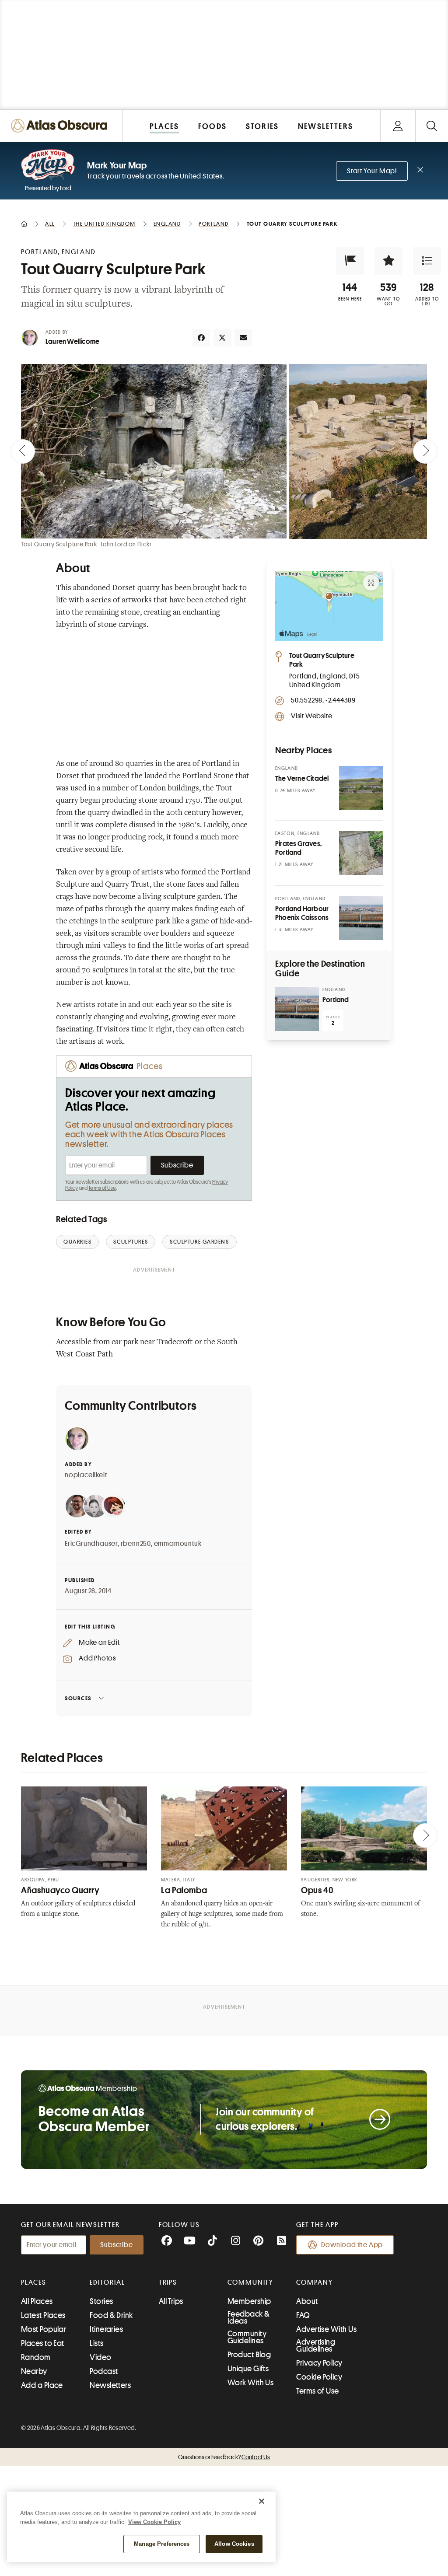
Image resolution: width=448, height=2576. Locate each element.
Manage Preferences (162, 2544)
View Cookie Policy (154, 2522)
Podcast (104, 2371)
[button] (350, 261)
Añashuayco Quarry (60, 1890)
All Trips (171, 2301)
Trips (168, 2282)
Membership (249, 2301)
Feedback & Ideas (249, 2317)
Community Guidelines (247, 2337)
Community (250, 2282)
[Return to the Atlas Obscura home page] (61, 126)
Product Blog (249, 2355)
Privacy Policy (319, 2363)
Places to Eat (43, 2343)
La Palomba (184, 1890)
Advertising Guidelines (316, 2345)
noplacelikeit (86, 1475)
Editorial (107, 2282)
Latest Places (43, 2315)
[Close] (262, 2501)
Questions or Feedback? (224, 2457)
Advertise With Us (326, 2329)
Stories (101, 2301)
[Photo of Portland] (297, 1009)
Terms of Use (102, 1188)
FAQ (303, 2315)
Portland (336, 1000)
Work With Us (250, 2383)
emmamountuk (178, 1544)
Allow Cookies (234, 2544)
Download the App (352, 2245)
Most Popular (44, 2329)
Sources (78, 1698)
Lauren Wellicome (72, 342)
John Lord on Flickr (126, 544)
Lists (96, 2343)
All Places (37, 2301)
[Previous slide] (23, 451)
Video (100, 2357)
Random (36, 2357)
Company (314, 2282)
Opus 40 (317, 1890)
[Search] (432, 126)
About (307, 2301)
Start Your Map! (372, 171)
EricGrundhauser (91, 1544)
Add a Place (42, 2385)
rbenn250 (136, 1544)
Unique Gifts (248, 2369)
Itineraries (106, 2329)
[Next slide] (425, 451)
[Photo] (361, 788)
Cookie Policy (319, 2377)
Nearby (34, 2371)
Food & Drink (111, 2315)
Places (34, 2282)
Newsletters (110, 2385)
